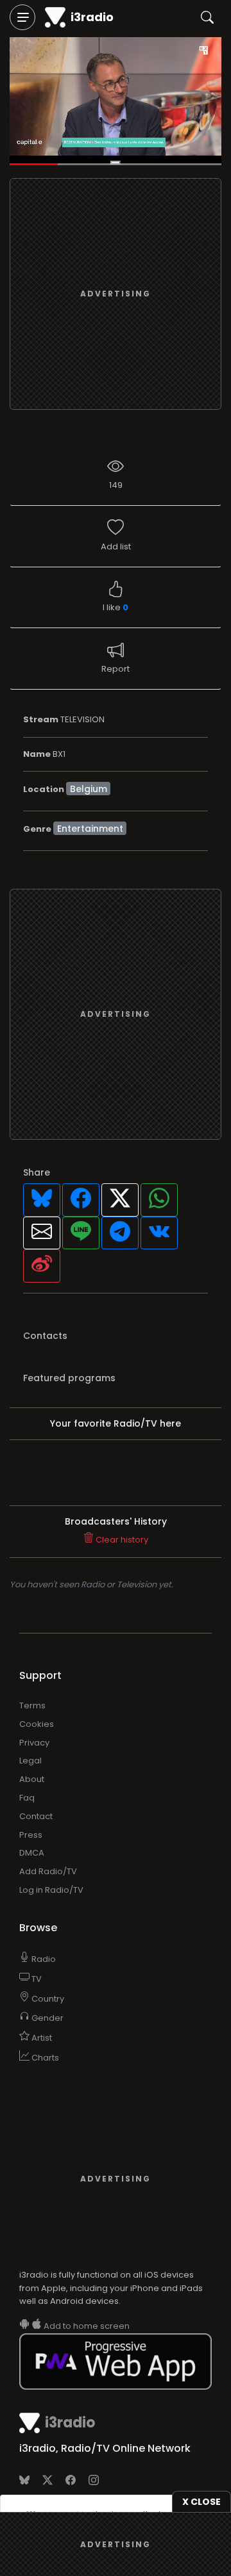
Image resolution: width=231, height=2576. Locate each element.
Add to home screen (86, 2326)
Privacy (34, 1743)
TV (36, 1979)
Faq (27, 1798)
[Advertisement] (116, 294)
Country (47, 1999)
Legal (30, 1761)
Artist (41, 2038)
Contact (36, 1816)
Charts (44, 2058)
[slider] (116, 165)
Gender (47, 2018)
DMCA (32, 1853)
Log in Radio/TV (51, 1890)
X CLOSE (201, 2502)
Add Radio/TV (48, 1871)
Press (31, 1835)
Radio (43, 1959)
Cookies (37, 1724)
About (32, 1779)
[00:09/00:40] (116, 101)
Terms (32, 1705)
